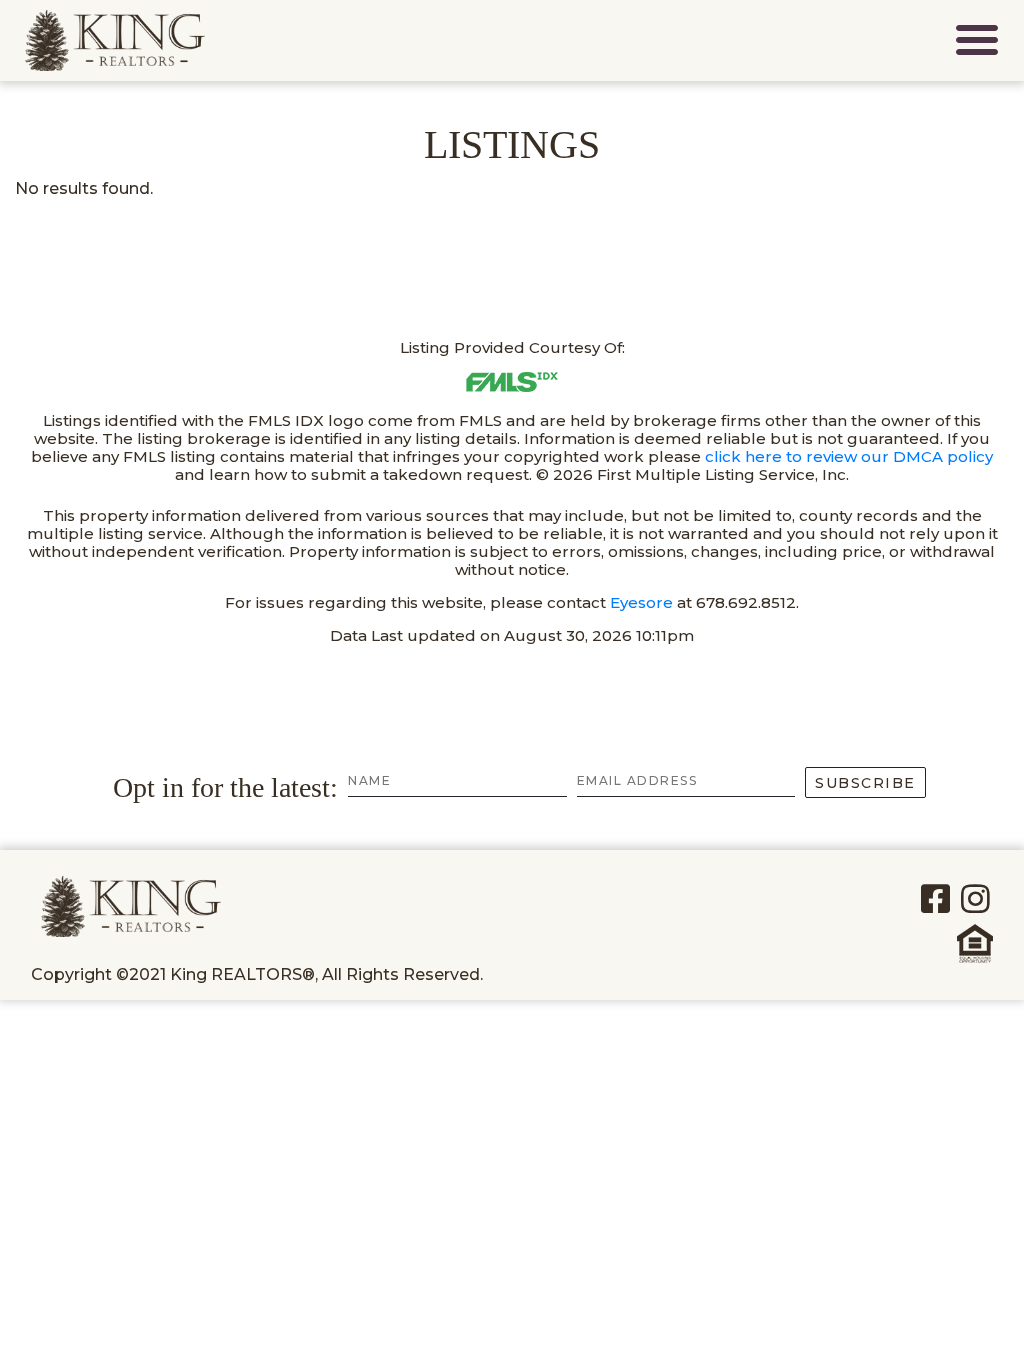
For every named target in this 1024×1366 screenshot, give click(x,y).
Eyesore (641, 602)
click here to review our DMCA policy (849, 456)
